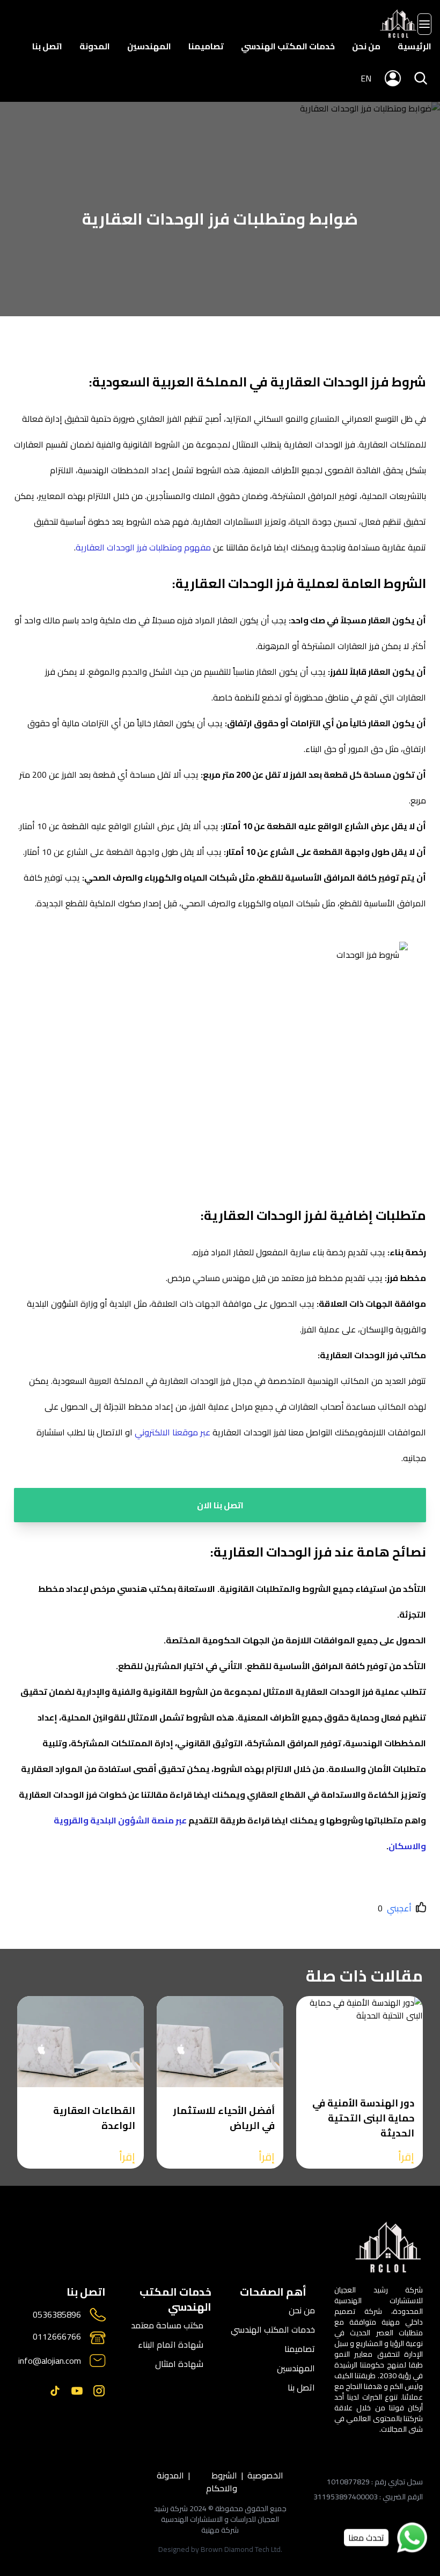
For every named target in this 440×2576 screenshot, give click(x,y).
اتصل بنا (47, 46)
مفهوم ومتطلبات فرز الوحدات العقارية (143, 547)
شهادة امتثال (179, 2364)
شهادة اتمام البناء (171, 2344)
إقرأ (406, 2157)
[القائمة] (424, 24)
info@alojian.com (50, 2361)
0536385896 (57, 2315)
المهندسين (149, 46)
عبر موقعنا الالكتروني (173, 1432)
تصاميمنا (206, 46)
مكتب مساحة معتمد (167, 2325)
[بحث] (421, 78)
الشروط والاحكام (222, 2482)
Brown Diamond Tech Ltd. (241, 2549)
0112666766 (57, 2337)
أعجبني (399, 1908)
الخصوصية (265, 2476)
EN (366, 78)
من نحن (366, 46)
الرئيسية (415, 46)
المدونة (95, 46)
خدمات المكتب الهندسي (288, 46)
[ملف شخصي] (398, 24)
